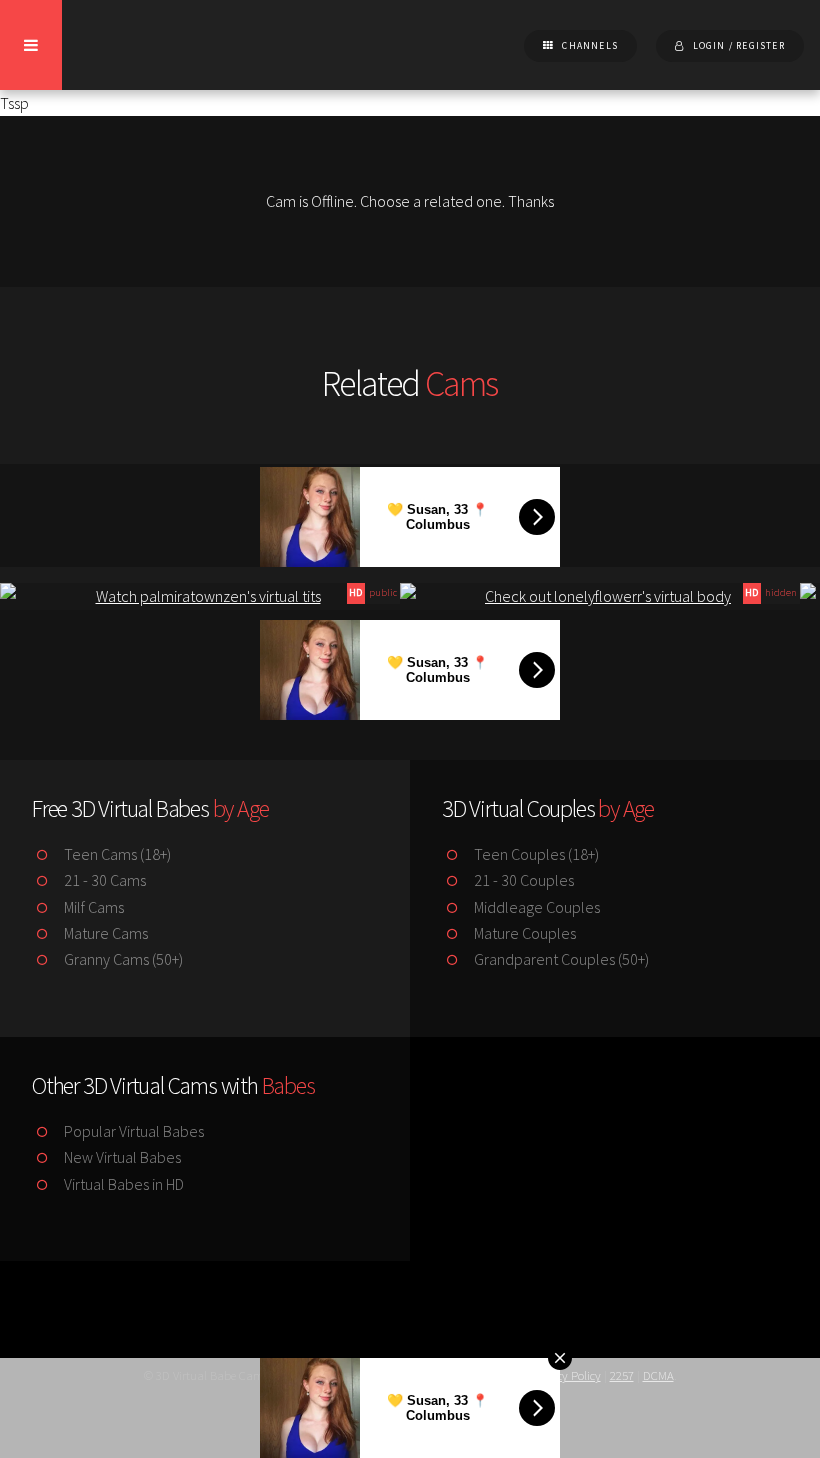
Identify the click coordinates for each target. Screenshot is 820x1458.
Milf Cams (92, 907)
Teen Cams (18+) (116, 854)
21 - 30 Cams (103, 880)
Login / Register (739, 46)
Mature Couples (523, 933)
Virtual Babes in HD (122, 1184)
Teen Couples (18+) (535, 854)
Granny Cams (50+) (122, 959)
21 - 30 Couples (522, 880)
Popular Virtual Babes (132, 1131)
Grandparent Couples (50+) (560, 959)
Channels (590, 46)
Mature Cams (104, 933)
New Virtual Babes (121, 1157)
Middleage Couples (535, 907)
